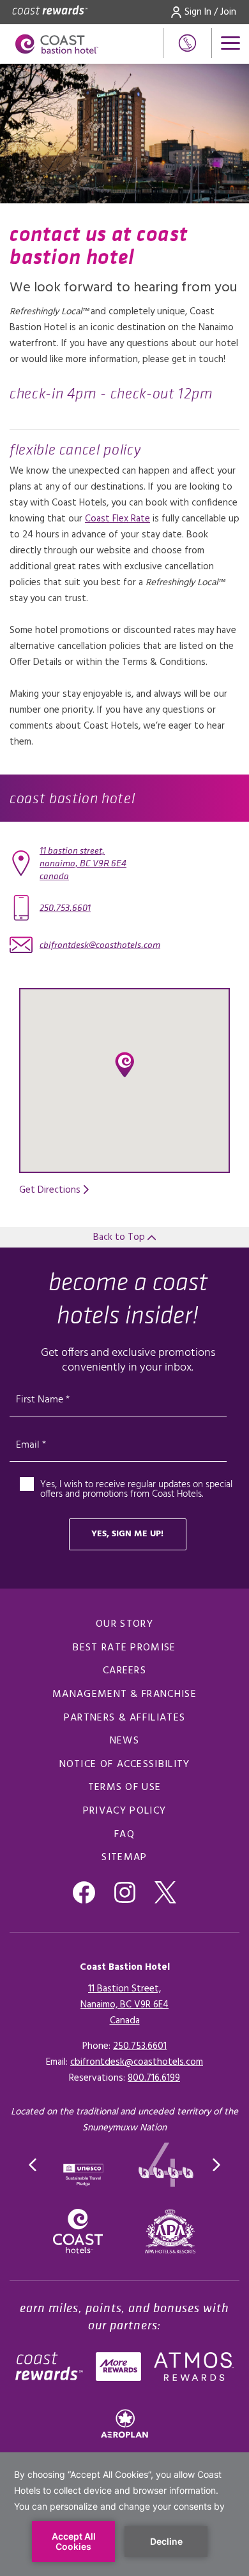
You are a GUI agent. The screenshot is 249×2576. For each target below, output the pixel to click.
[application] (124, 2514)
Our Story (124, 1624)
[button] (124, 1065)
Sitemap (124, 1858)
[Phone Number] (187, 43)
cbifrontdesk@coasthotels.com (100, 945)
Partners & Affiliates (124, 1718)
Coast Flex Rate (117, 519)
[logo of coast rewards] (50, 12)
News (124, 1741)
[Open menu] (230, 43)
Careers (124, 1671)
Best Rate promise (124, 1648)
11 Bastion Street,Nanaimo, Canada (83, 863)
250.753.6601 (65, 908)
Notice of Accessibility (125, 1765)
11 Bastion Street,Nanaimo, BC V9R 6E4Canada (124, 2005)
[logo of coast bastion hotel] (57, 44)
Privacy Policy (124, 1811)
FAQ (124, 1835)
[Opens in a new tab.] (170, 2231)
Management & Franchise (124, 1694)
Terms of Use (125, 1787)
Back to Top (120, 1237)
